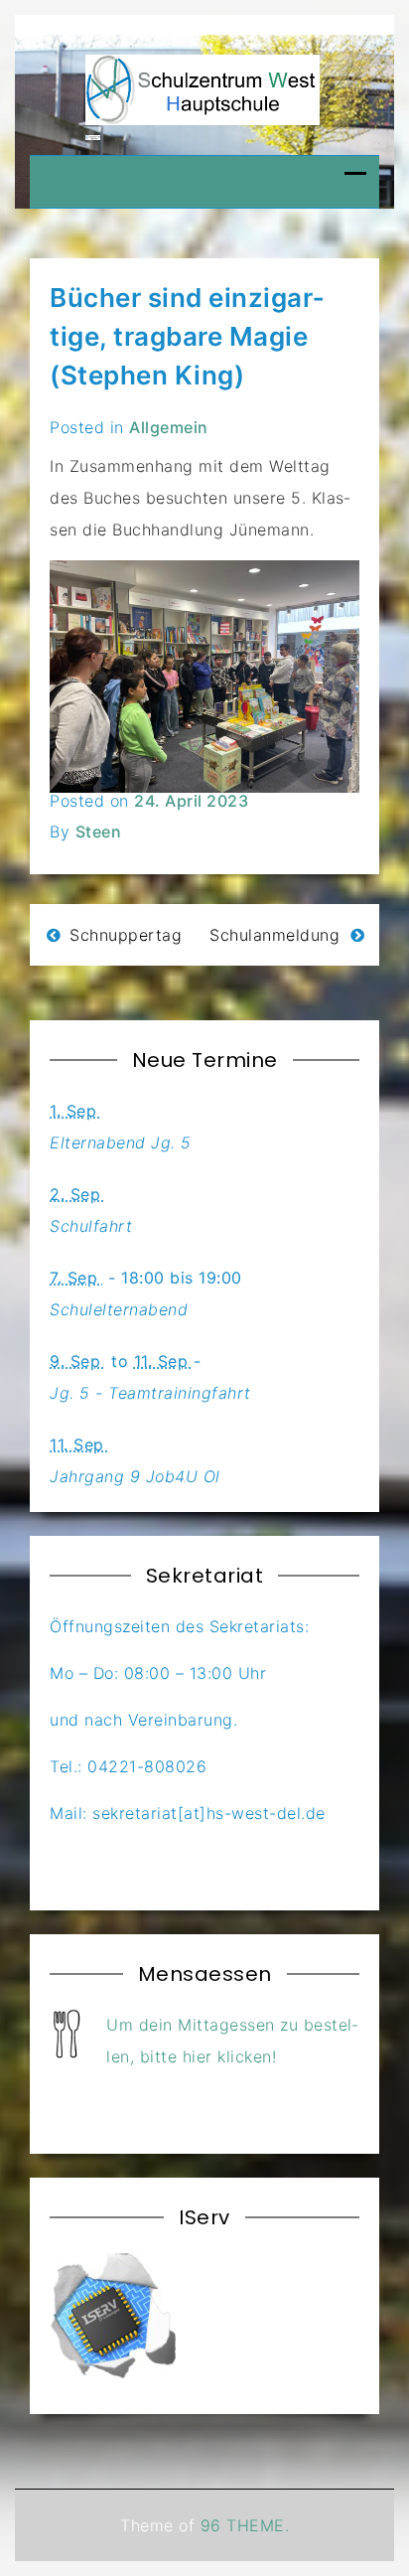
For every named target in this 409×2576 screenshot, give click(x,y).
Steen (99, 832)
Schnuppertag (126, 935)
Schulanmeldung (274, 935)
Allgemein (169, 427)
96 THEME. (245, 2525)
